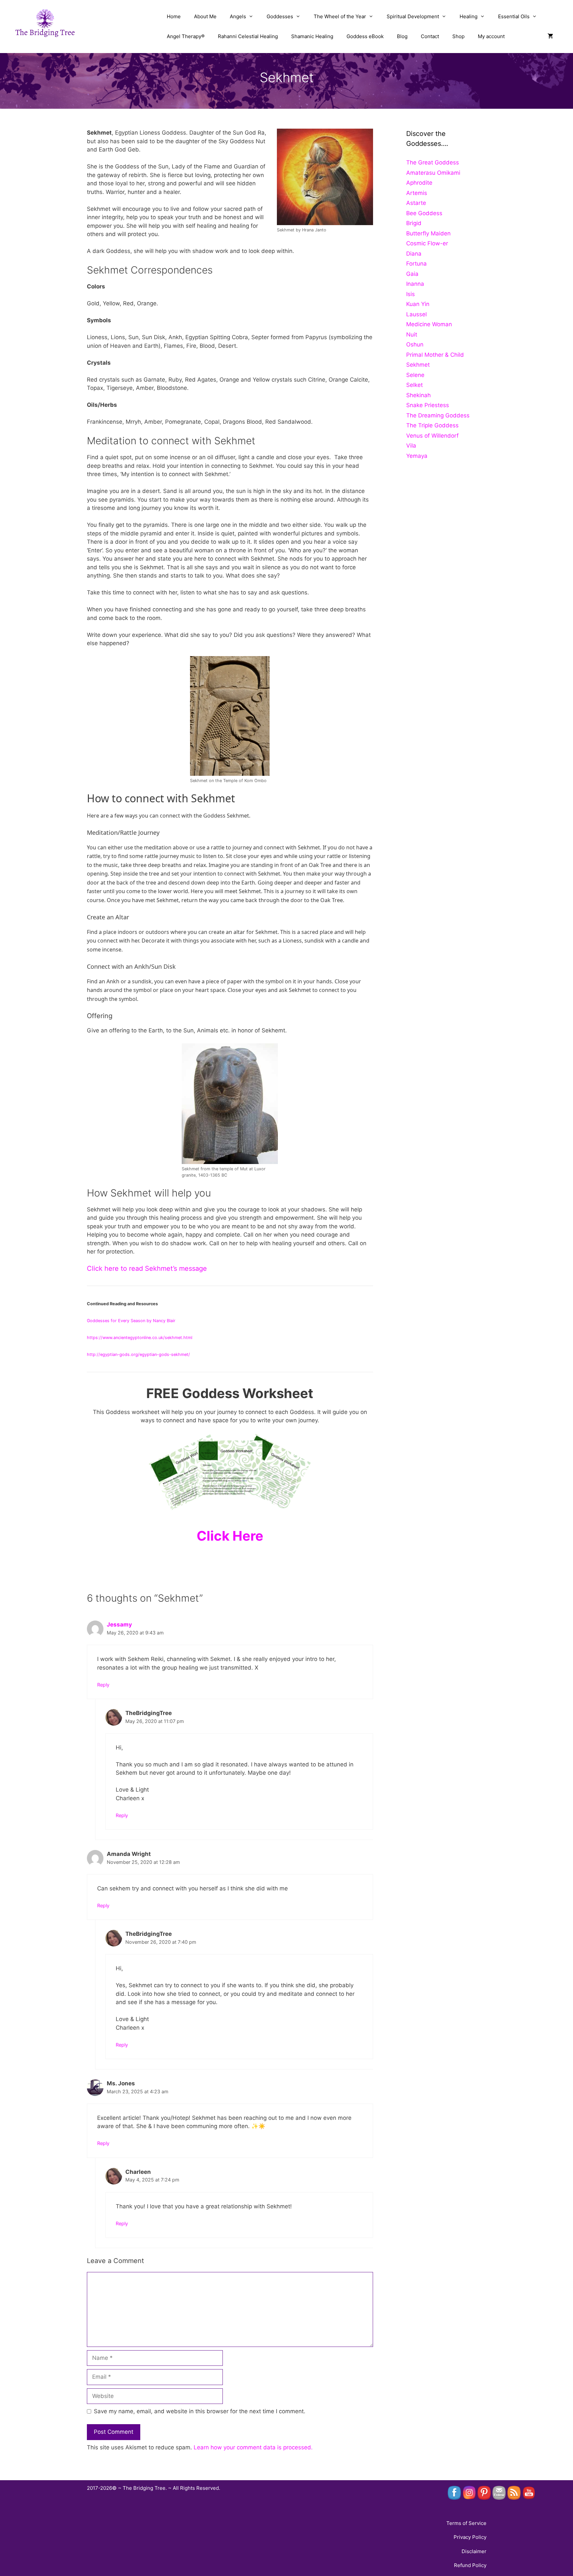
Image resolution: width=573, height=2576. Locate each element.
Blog (402, 36)
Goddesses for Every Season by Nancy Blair (131, 1321)
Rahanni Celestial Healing (248, 36)
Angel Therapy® (186, 36)
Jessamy (119, 1625)
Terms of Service (466, 2523)
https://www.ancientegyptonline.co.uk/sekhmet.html (140, 1338)
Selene (415, 375)
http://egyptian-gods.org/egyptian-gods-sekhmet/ (138, 1354)
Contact (430, 36)
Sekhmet (418, 365)
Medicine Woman (429, 324)
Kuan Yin (418, 304)
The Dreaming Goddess (438, 415)
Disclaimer (474, 2551)
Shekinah (418, 395)
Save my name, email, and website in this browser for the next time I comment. (200, 2411)
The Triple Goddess (432, 425)
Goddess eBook (365, 36)
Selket (414, 385)
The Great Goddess (433, 162)
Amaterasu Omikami (433, 173)
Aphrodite (419, 183)
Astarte (416, 203)
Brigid (414, 223)
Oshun (415, 344)
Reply (103, 1685)
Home (174, 16)
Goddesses (280, 16)
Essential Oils (514, 16)
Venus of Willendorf (432, 436)
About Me (205, 16)
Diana (414, 254)
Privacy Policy (470, 2537)
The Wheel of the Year (340, 16)
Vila (411, 446)
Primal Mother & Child (435, 355)
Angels (238, 16)
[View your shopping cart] (550, 36)
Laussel (416, 314)
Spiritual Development (413, 16)
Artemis (417, 193)
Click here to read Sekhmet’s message (147, 1268)
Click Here (230, 1536)
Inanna (415, 284)
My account (491, 36)
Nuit (412, 335)
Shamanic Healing (312, 36)
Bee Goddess (424, 213)
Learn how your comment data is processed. (253, 2447)
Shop (458, 36)
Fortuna (416, 264)
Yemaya (417, 456)
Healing (469, 16)
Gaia (412, 274)
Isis (411, 294)
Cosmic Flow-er (427, 243)
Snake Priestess (428, 405)
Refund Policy (470, 2565)
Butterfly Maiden (428, 233)
